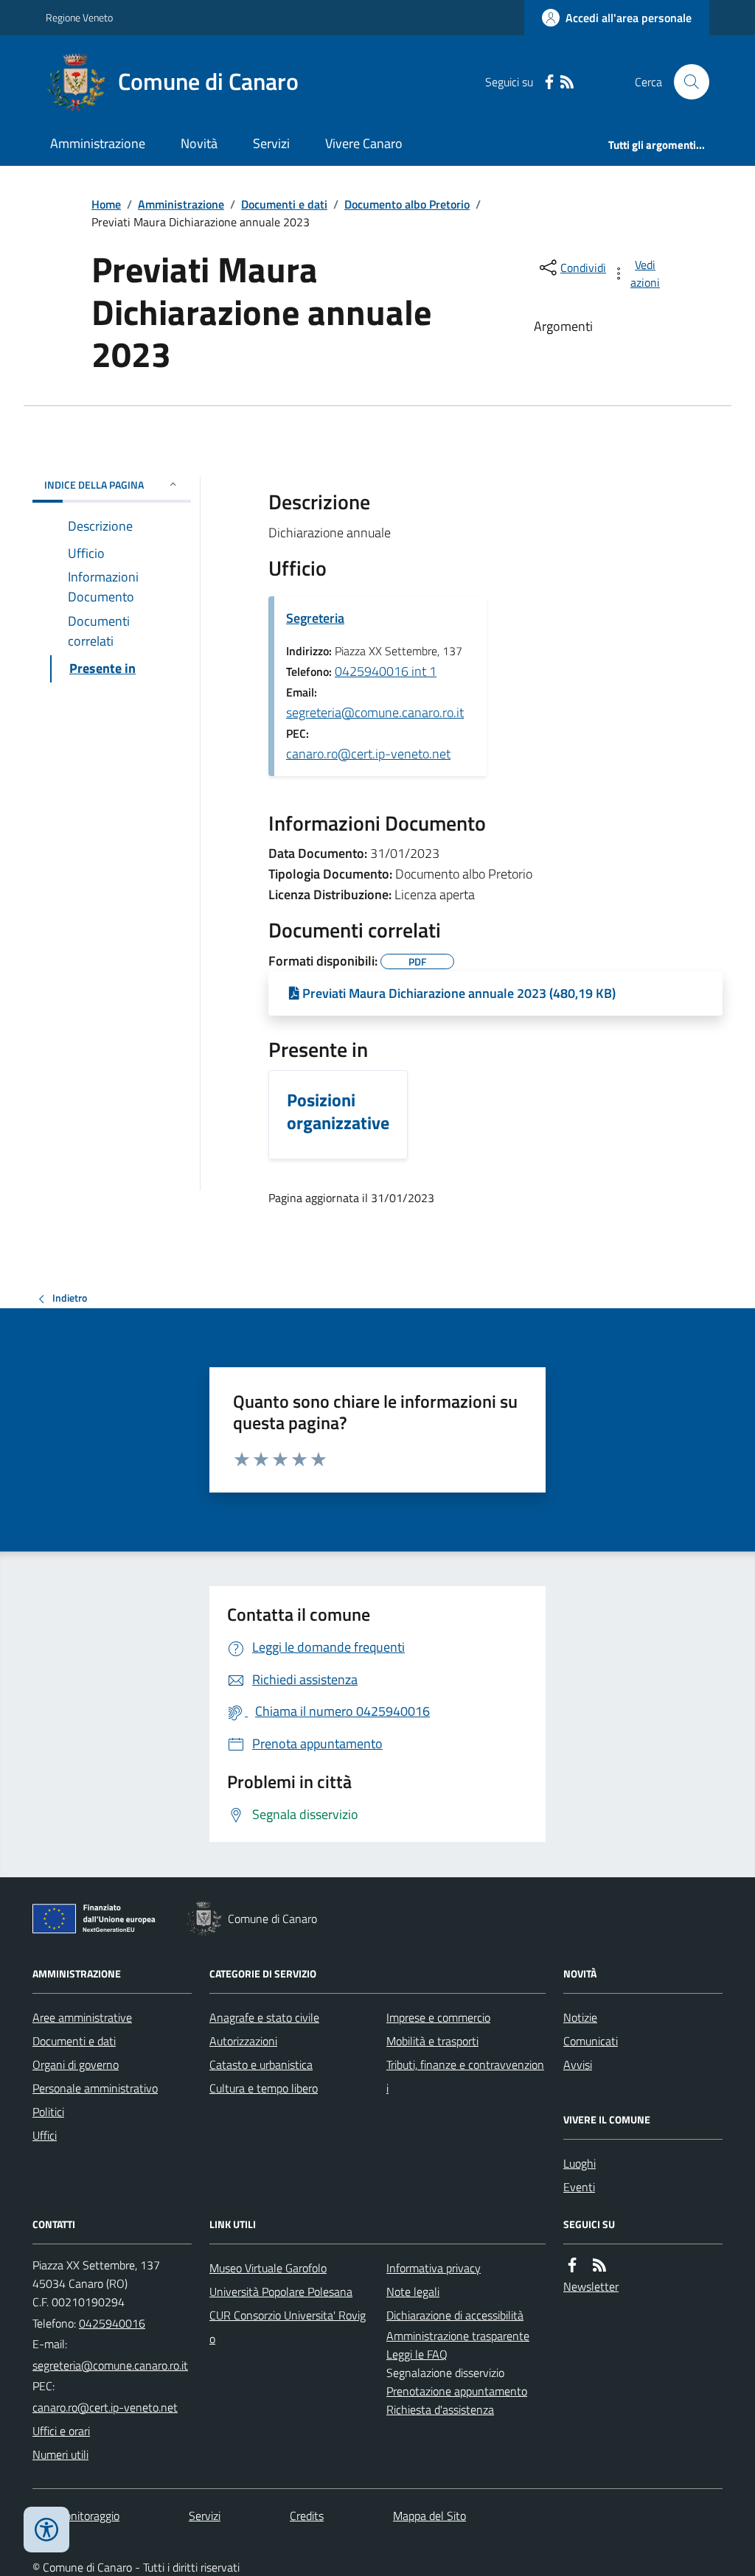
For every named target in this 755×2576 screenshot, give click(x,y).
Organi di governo (76, 2064)
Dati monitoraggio (76, 2516)
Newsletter (591, 2286)
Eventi (579, 2187)
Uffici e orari (61, 2431)
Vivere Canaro (364, 143)
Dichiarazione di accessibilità (455, 2315)
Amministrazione (98, 143)
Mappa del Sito (429, 2516)
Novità (199, 143)
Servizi (271, 143)
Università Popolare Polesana (281, 2291)
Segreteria (315, 618)
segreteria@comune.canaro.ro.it (375, 712)
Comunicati (591, 2041)
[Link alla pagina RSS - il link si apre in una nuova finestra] (567, 82)
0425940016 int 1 (386, 671)
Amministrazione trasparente (458, 2336)
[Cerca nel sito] (686, 82)
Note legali (413, 2291)
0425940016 (112, 2323)
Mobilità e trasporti (432, 2041)
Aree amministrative (82, 2017)
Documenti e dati (284, 204)
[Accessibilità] (46, 2530)
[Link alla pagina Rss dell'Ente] (599, 2265)
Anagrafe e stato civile (264, 2017)
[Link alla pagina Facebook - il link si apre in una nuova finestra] (549, 82)
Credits (307, 2516)
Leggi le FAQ (417, 2354)
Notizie (580, 2017)
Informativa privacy (434, 2268)
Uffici (45, 2135)
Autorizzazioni (243, 2041)
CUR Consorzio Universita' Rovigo (288, 2327)
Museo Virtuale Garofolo (268, 2268)
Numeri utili (60, 2454)
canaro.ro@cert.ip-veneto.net (368, 754)
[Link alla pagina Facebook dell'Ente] (572, 2265)
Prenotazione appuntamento (457, 2391)
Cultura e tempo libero (264, 2088)
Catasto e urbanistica (261, 2064)
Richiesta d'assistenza (440, 2409)
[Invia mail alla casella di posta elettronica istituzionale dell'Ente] (110, 2365)
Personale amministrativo (95, 2088)
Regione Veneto (79, 17)
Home (106, 204)
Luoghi (580, 2163)
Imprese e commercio (438, 2017)
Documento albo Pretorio (407, 204)
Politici (48, 2112)
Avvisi (578, 2064)
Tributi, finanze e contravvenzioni (465, 2076)
